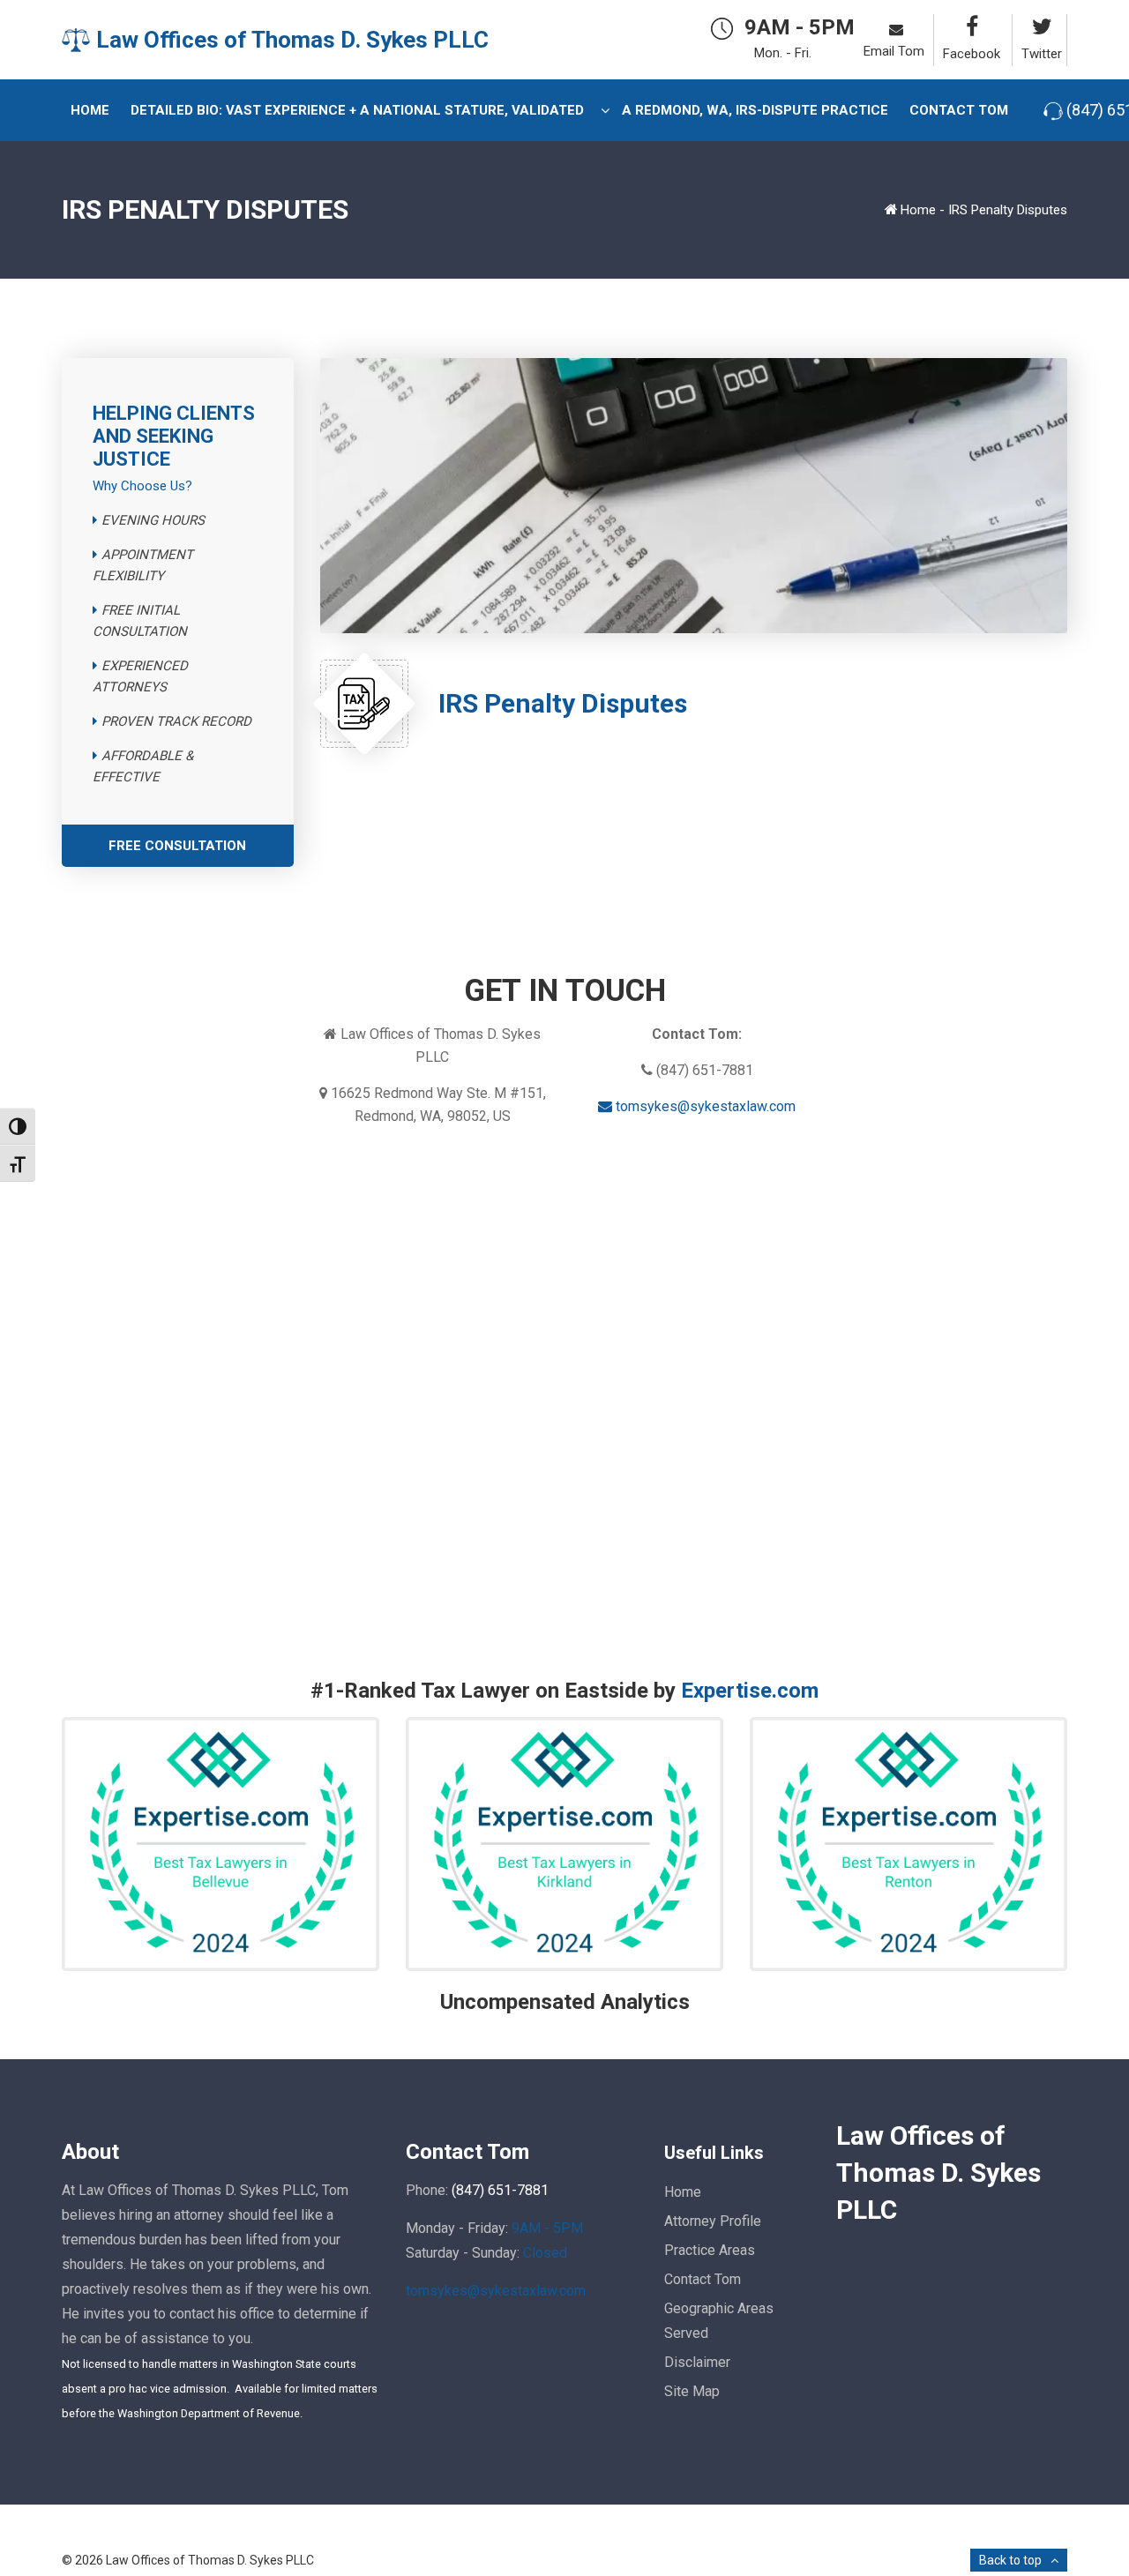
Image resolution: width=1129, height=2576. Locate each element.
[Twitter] (1039, 27)
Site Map (692, 2391)
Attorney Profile (713, 2221)
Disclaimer (697, 2362)
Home (918, 210)
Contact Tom (703, 2279)
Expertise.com (750, 1691)
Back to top (1010, 2560)
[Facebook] (969, 27)
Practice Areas (710, 2250)
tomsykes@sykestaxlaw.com (704, 1106)
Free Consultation (177, 846)
